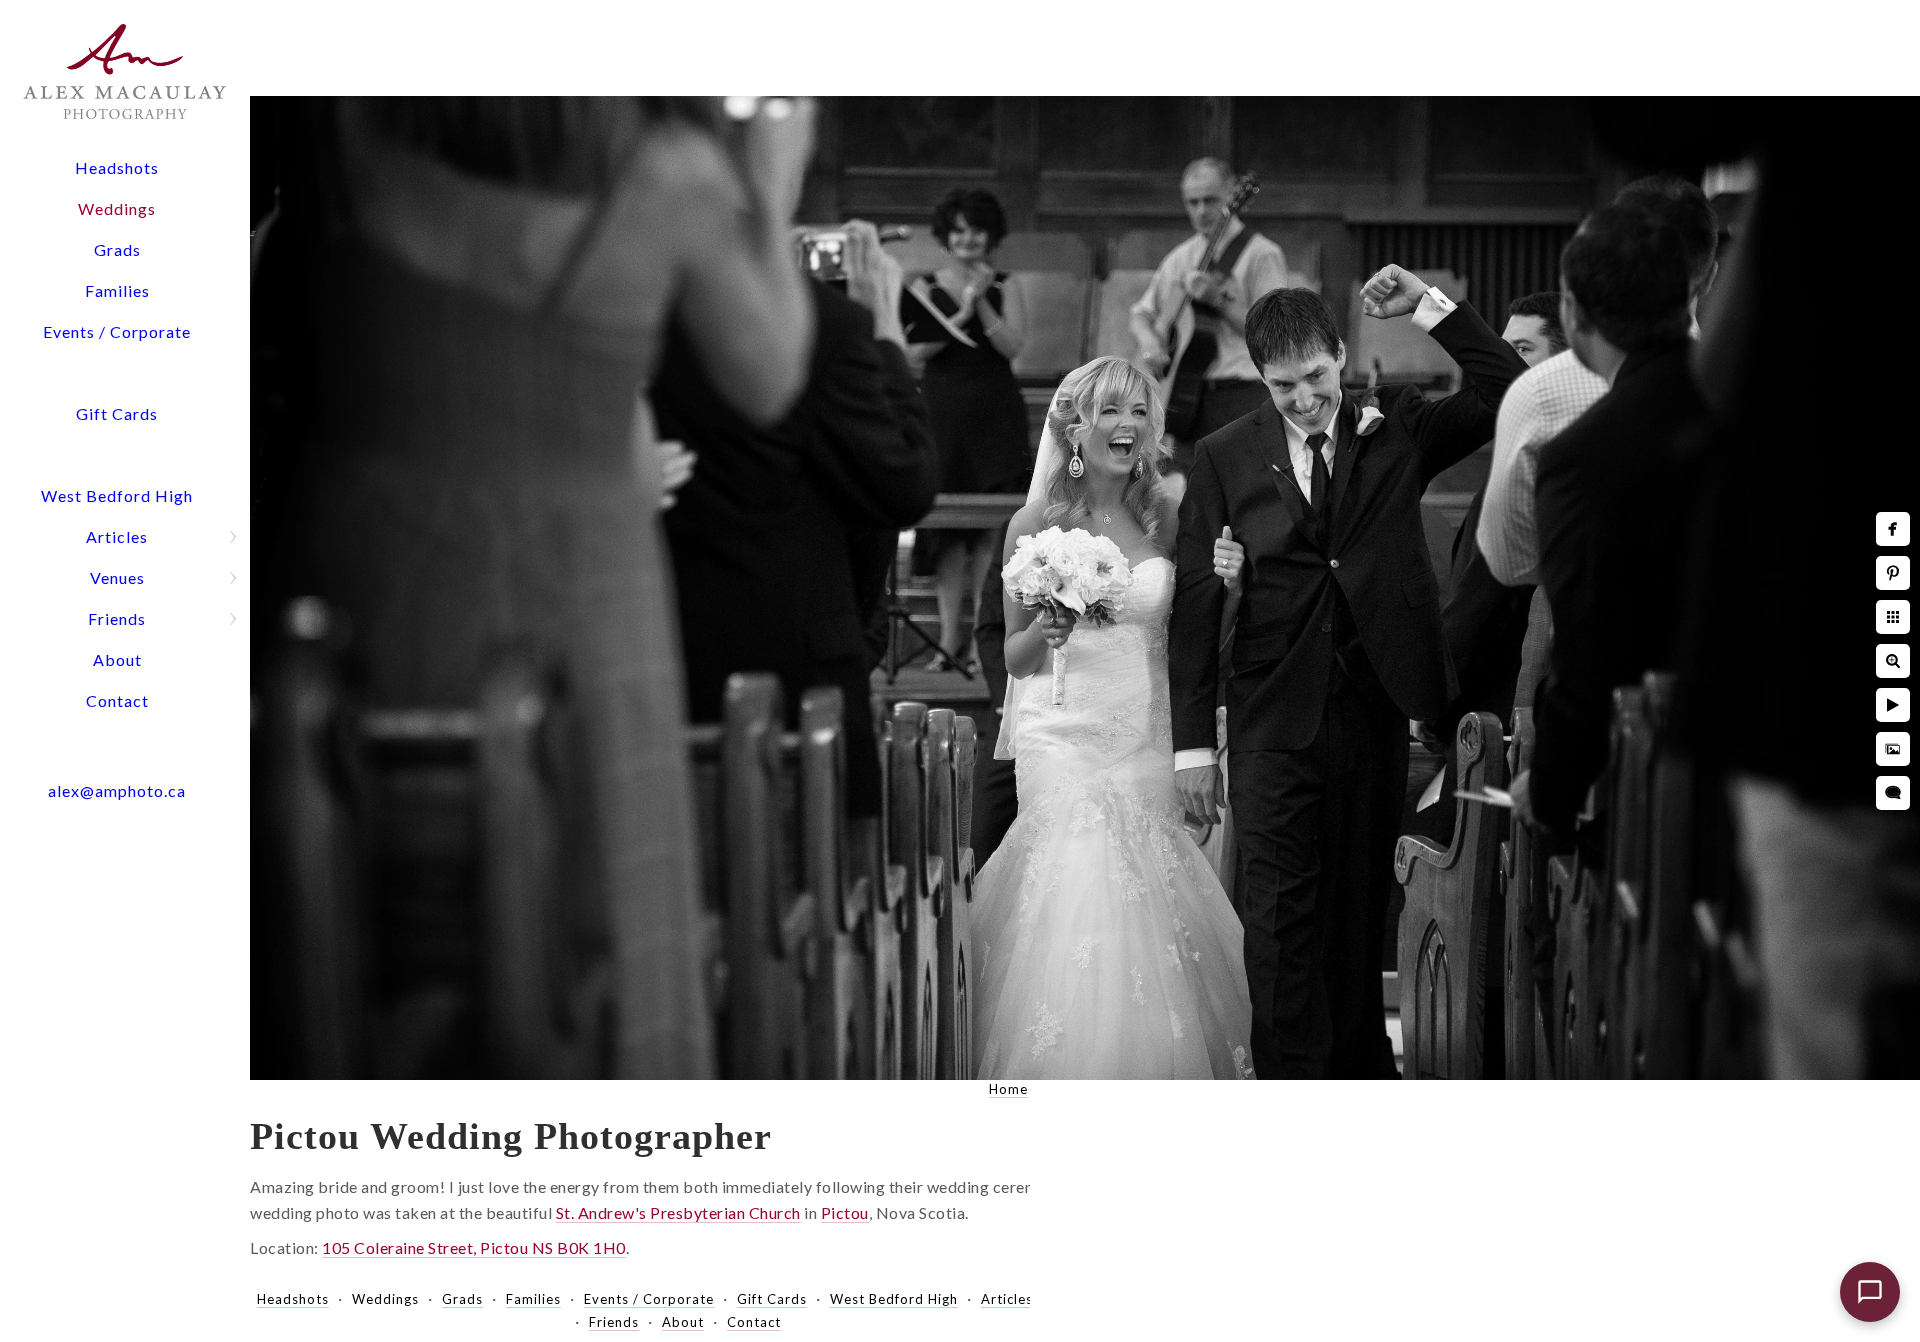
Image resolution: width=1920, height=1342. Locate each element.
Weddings (117, 208)
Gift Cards (117, 413)
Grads (117, 249)
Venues (117, 577)
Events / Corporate (117, 331)
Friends (117, 618)
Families (117, 290)
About (117, 659)
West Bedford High (117, 495)
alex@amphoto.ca (117, 790)
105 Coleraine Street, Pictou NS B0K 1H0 (474, 1247)
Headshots (117, 167)
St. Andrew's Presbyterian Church (678, 1212)
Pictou (845, 1212)
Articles (117, 536)
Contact (117, 700)
